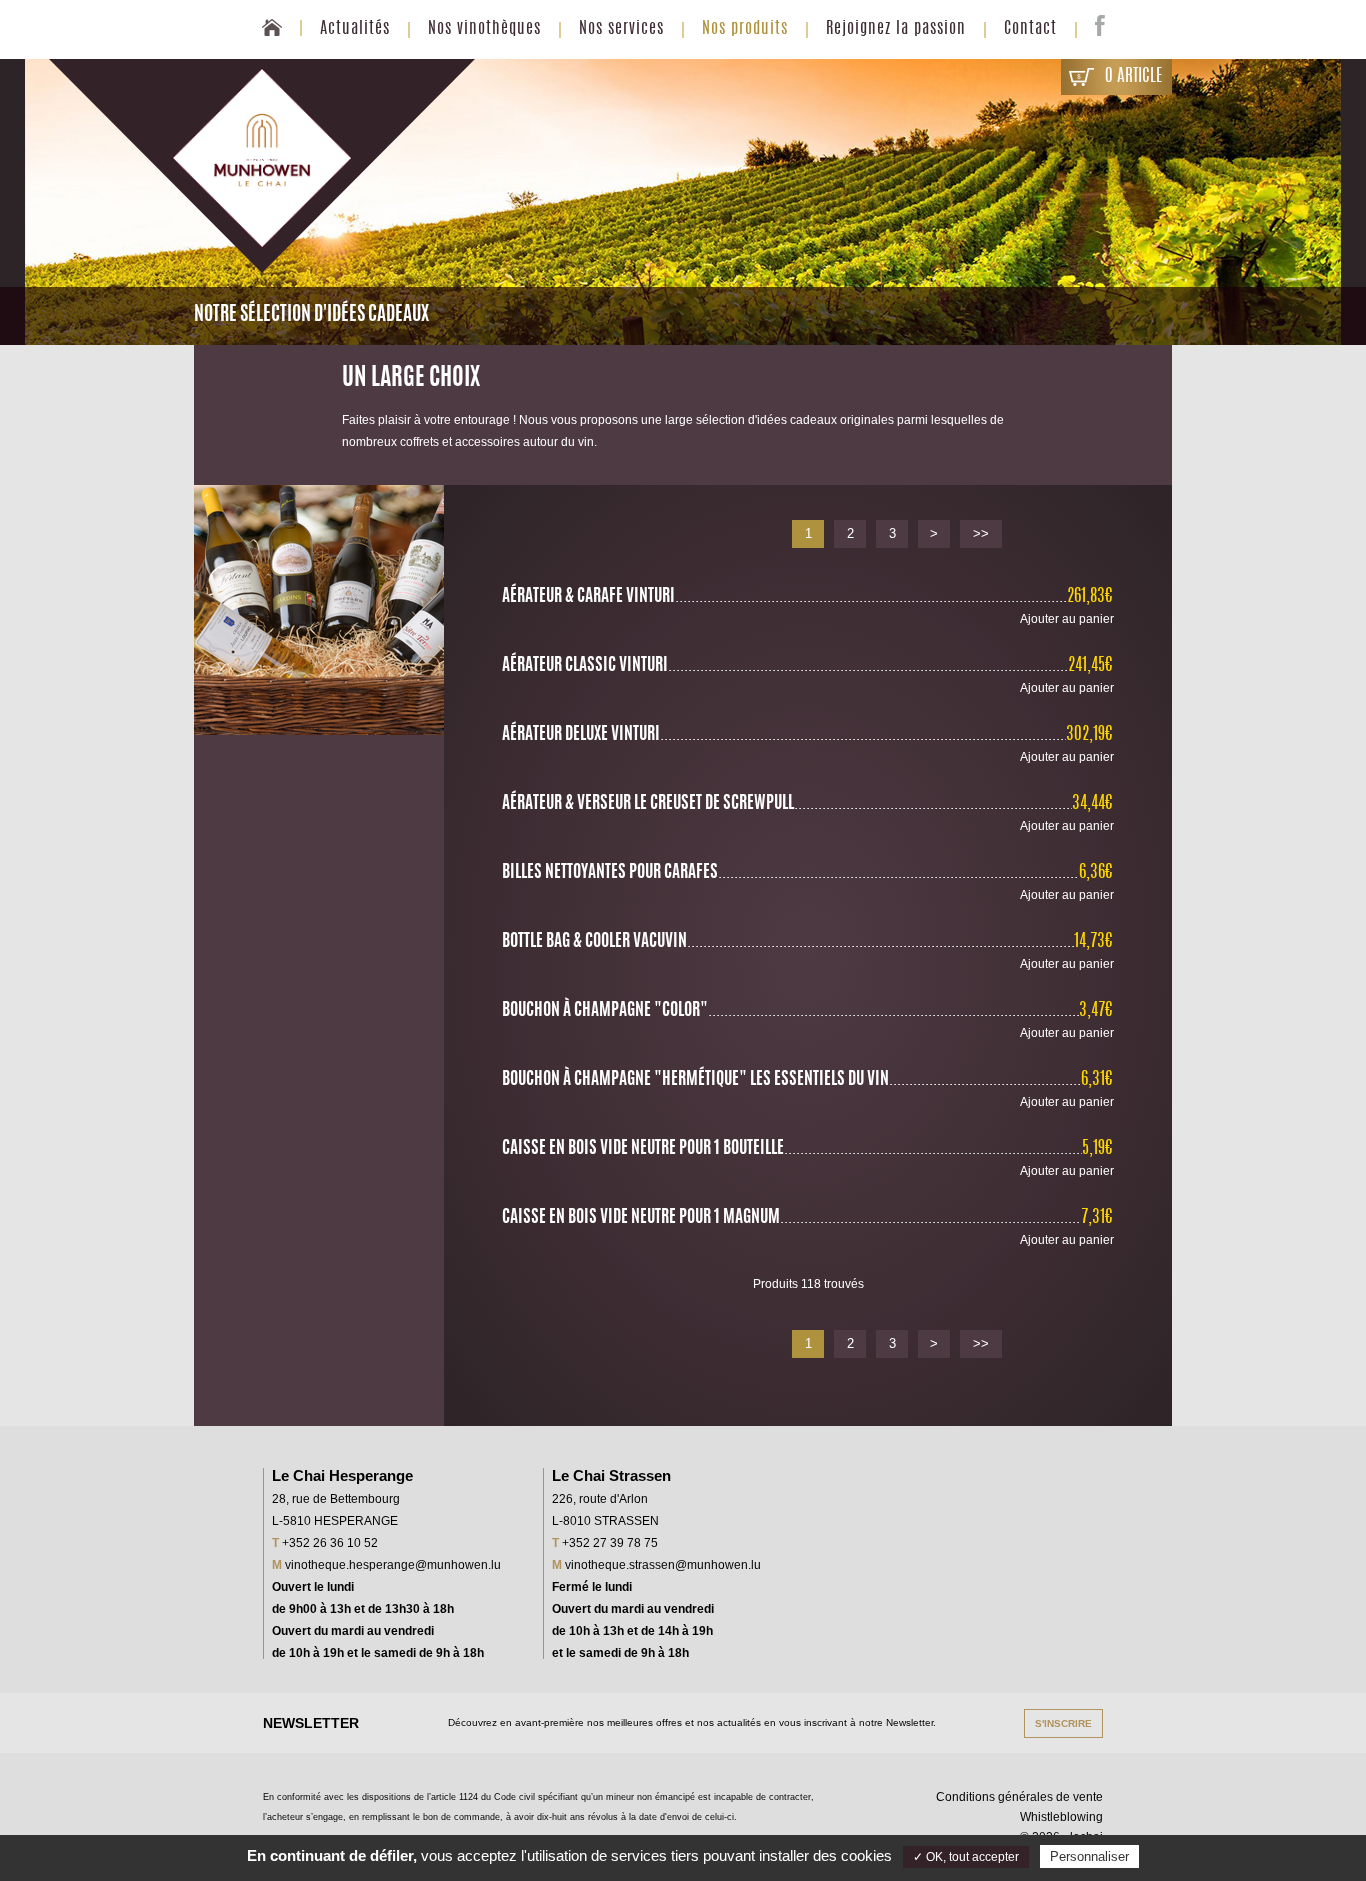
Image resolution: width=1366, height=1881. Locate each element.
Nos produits (745, 29)
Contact (1030, 29)
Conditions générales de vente (1019, 1797)
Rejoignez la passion (896, 29)
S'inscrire (1063, 1723)
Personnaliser (1089, 1856)
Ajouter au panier (1067, 619)
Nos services (621, 29)
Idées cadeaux (745, 133)
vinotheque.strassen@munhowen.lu (663, 1565)
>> (981, 533)
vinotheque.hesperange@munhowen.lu (393, 1565)
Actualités (355, 29)
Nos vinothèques (484, 29)
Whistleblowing (1061, 1817)
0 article (1133, 76)
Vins (745, 73)
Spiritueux (745, 103)
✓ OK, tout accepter (966, 1857)
